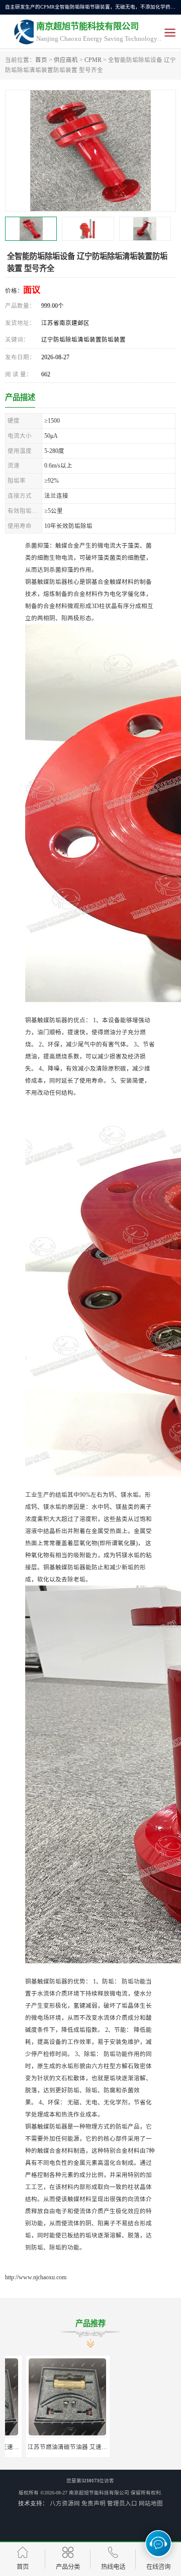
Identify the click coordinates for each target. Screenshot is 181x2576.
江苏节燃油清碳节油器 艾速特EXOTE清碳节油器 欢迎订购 (84, 2447)
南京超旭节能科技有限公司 (99, 2493)
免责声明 (94, 2503)
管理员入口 (122, 2503)
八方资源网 (65, 2503)
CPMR (93, 60)
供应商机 (66, 60)
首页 (41, 60)
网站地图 (151, 2503)
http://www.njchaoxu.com (36, 2277)
